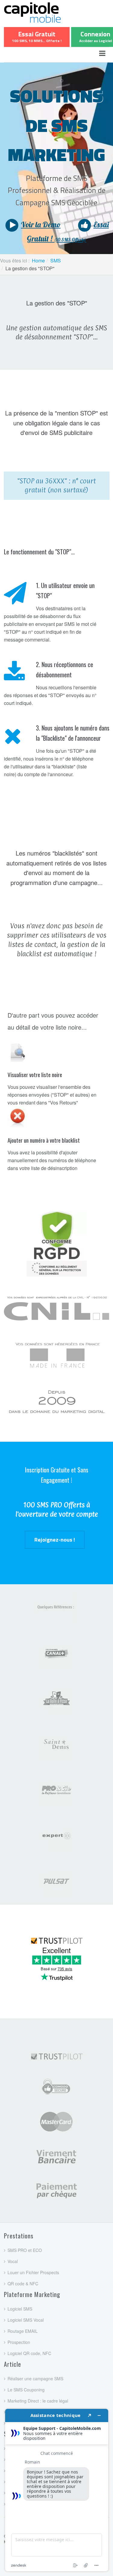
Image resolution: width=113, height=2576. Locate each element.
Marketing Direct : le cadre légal (38, 2401)
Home (38, 260)
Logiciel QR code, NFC (29, 2353)
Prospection (19, 2342)
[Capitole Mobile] (49, 11)
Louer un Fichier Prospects (33, 2272)
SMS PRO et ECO (25, 2250)
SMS (56, 260)
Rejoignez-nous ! (55, 1540)
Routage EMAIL (23, 2331)
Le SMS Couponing (26, 2390)
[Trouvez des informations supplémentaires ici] (57, 2490)
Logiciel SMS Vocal (26, 2320)
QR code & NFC (23, 2283)
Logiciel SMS (20, 2309)
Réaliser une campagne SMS (35, 2378)
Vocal (13, 2261)
